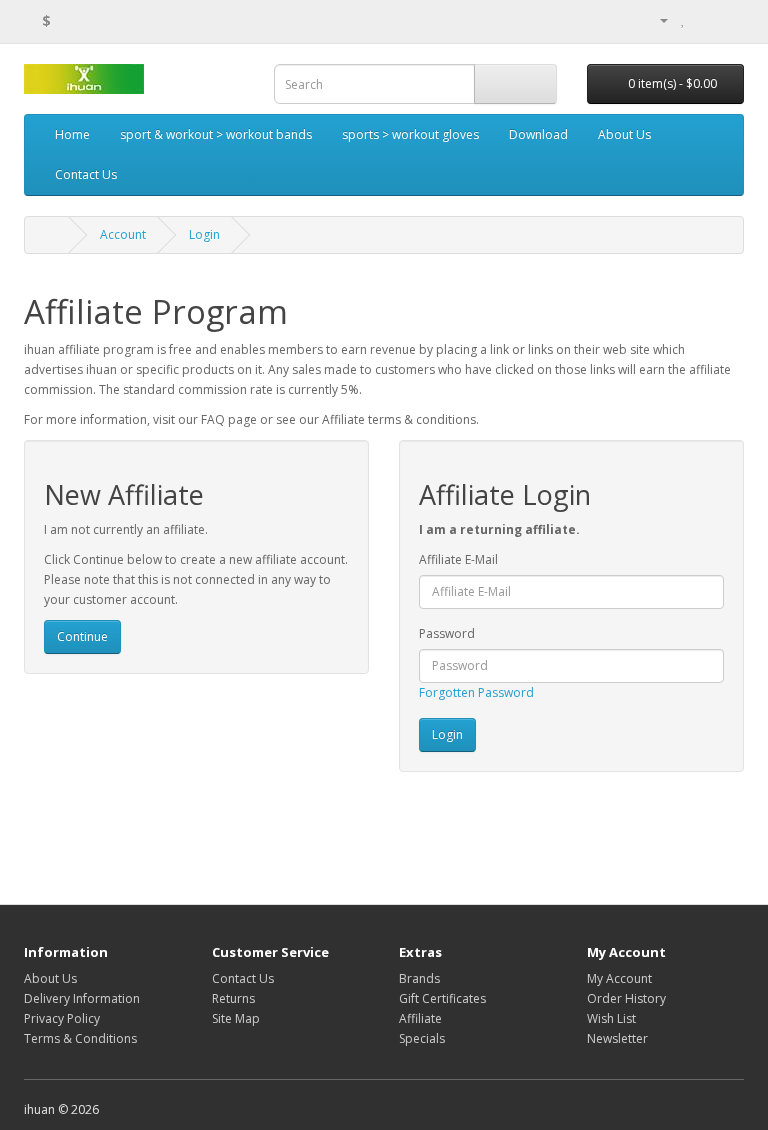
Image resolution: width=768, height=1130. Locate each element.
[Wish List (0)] (683, 19)
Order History (626, 998)
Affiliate (420, 1018)
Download (538, 134)
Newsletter (617, 1038)
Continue (82, 636)
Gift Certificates (442, 998)
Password (447, 633)
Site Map (236, 1018)
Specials (422, 1038)
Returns (233, 998)
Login (204, 234)
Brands (419, 978)
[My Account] (656, 19)
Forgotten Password (476, 692)
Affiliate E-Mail (458, 559)
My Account (619, 978)
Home (72, 134)
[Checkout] (728, 19)
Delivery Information (82, 998)
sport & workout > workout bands (216, 134)
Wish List (611, 1018)
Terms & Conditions (80, 1038)
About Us (624, 134)
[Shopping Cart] (704, 19)
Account (123, 234)
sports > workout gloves (410, 134)
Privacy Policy (62, 1018)
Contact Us (86, 174)
